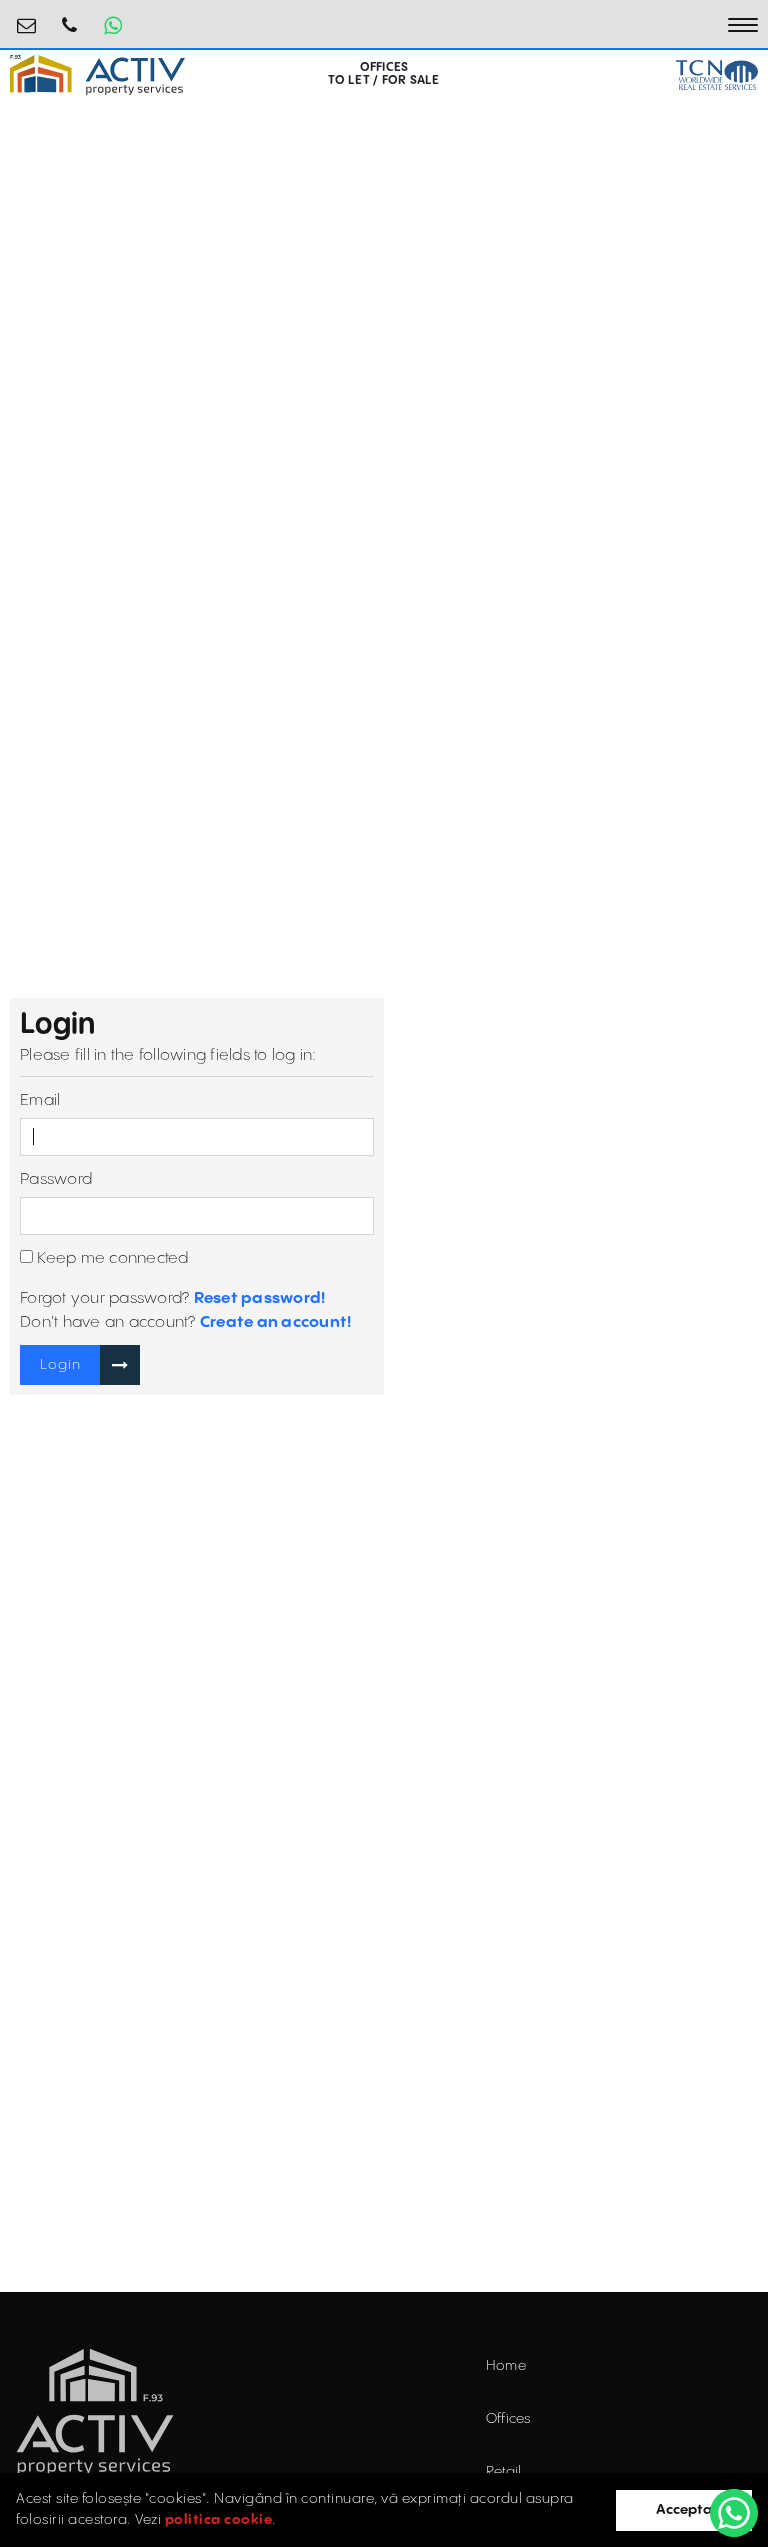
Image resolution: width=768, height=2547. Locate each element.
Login (60, 1365)
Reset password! (260, 1298)
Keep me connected (111, 1258)
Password (56, 1179)
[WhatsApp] (734, 2513)
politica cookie (219, 2520)
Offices (508, 2419)
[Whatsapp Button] (113, 25)
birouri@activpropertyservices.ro (27, 17)
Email (40, 1100)
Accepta (684, 2510)
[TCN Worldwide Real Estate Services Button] (717, 75)
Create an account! (276, 1322)
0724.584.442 (70, 17)
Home (506, 2366)
